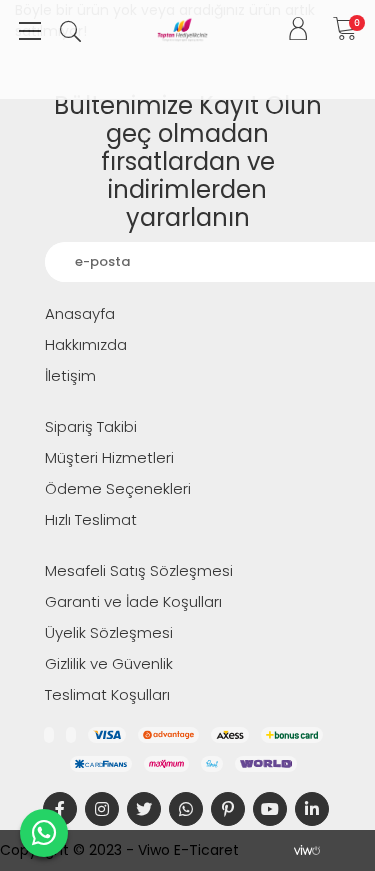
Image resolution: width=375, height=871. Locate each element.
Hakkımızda (86, 344)
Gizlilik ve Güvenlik (109, 663)
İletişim (70, 375)
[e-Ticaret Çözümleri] (307, 850)
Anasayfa (80, 313)
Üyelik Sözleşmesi (109, 632)
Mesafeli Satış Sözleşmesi (139, 570)
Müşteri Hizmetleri (109, 457)
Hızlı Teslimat (91, 519)
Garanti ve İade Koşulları (133, 601)
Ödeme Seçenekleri (118, 488)
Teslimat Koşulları (107, 694)
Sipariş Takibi (91, 426)
